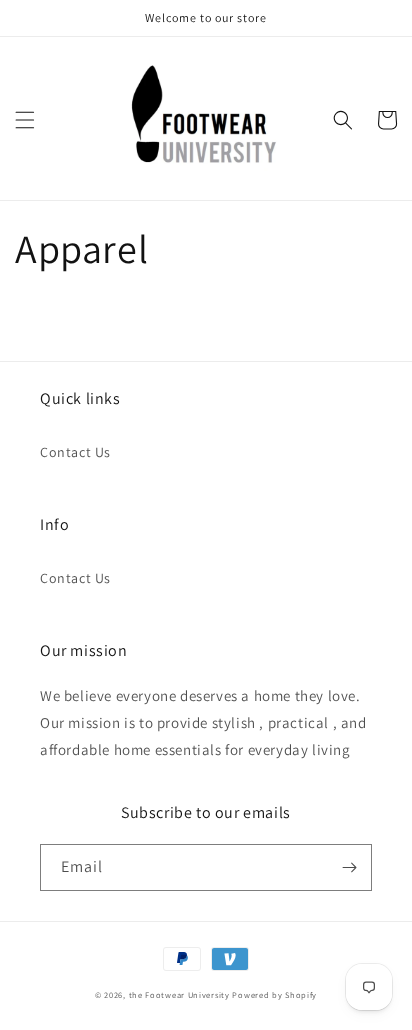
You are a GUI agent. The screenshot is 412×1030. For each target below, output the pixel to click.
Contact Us (75, 452)
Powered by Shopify (274, 994)
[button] (25, 120)
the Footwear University (179, 994)
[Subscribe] (349, 867)
